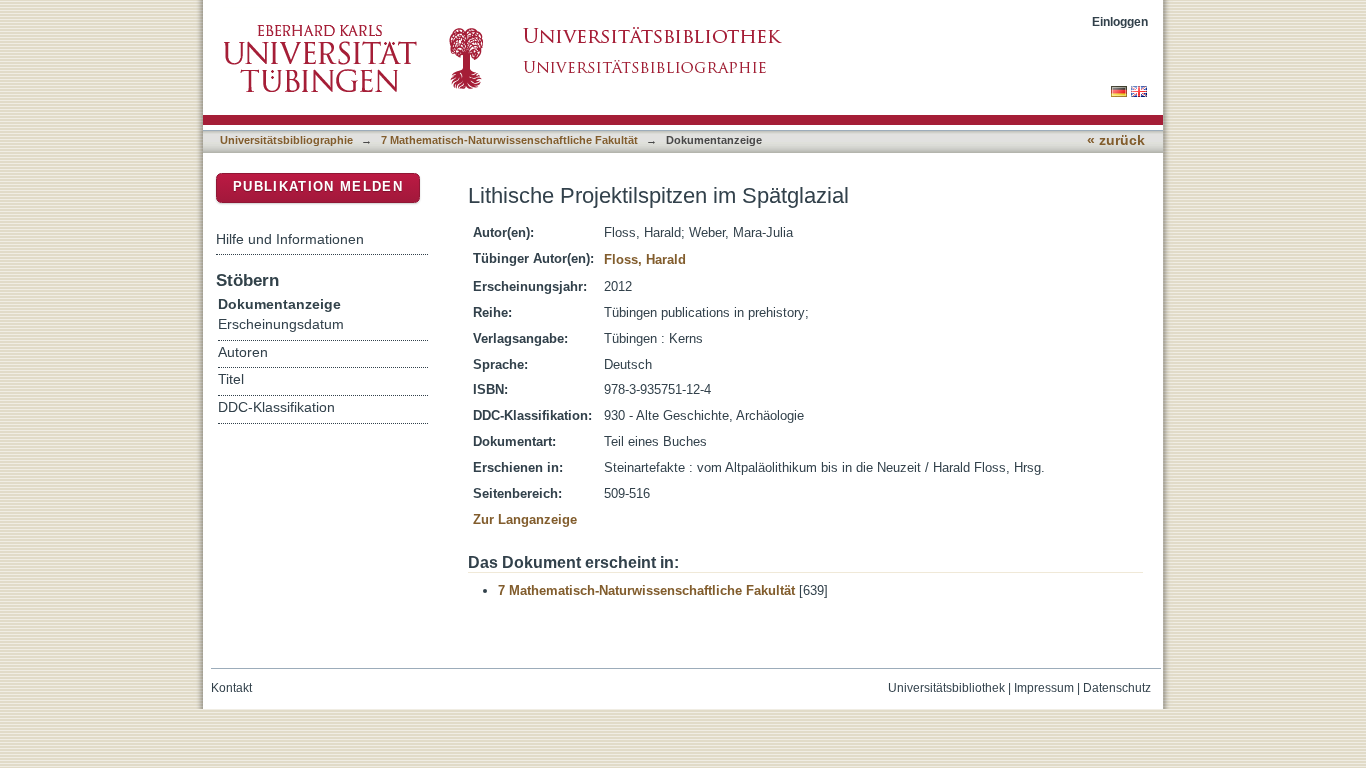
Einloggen (1120, 21)
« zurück (1116, 140)
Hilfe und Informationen (290, 239)
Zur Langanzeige (525, 519)
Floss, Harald (645, 259)
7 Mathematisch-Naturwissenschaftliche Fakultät (509, 140)
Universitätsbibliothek (946, 688)
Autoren (243, 352)
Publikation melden (318, 186)
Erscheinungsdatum (281, 324)
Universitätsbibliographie (286, 140)
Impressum (1044, 688)
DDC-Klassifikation (276, 407)
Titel (231, 379)
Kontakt (231, 688)
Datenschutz (1117, 688)
